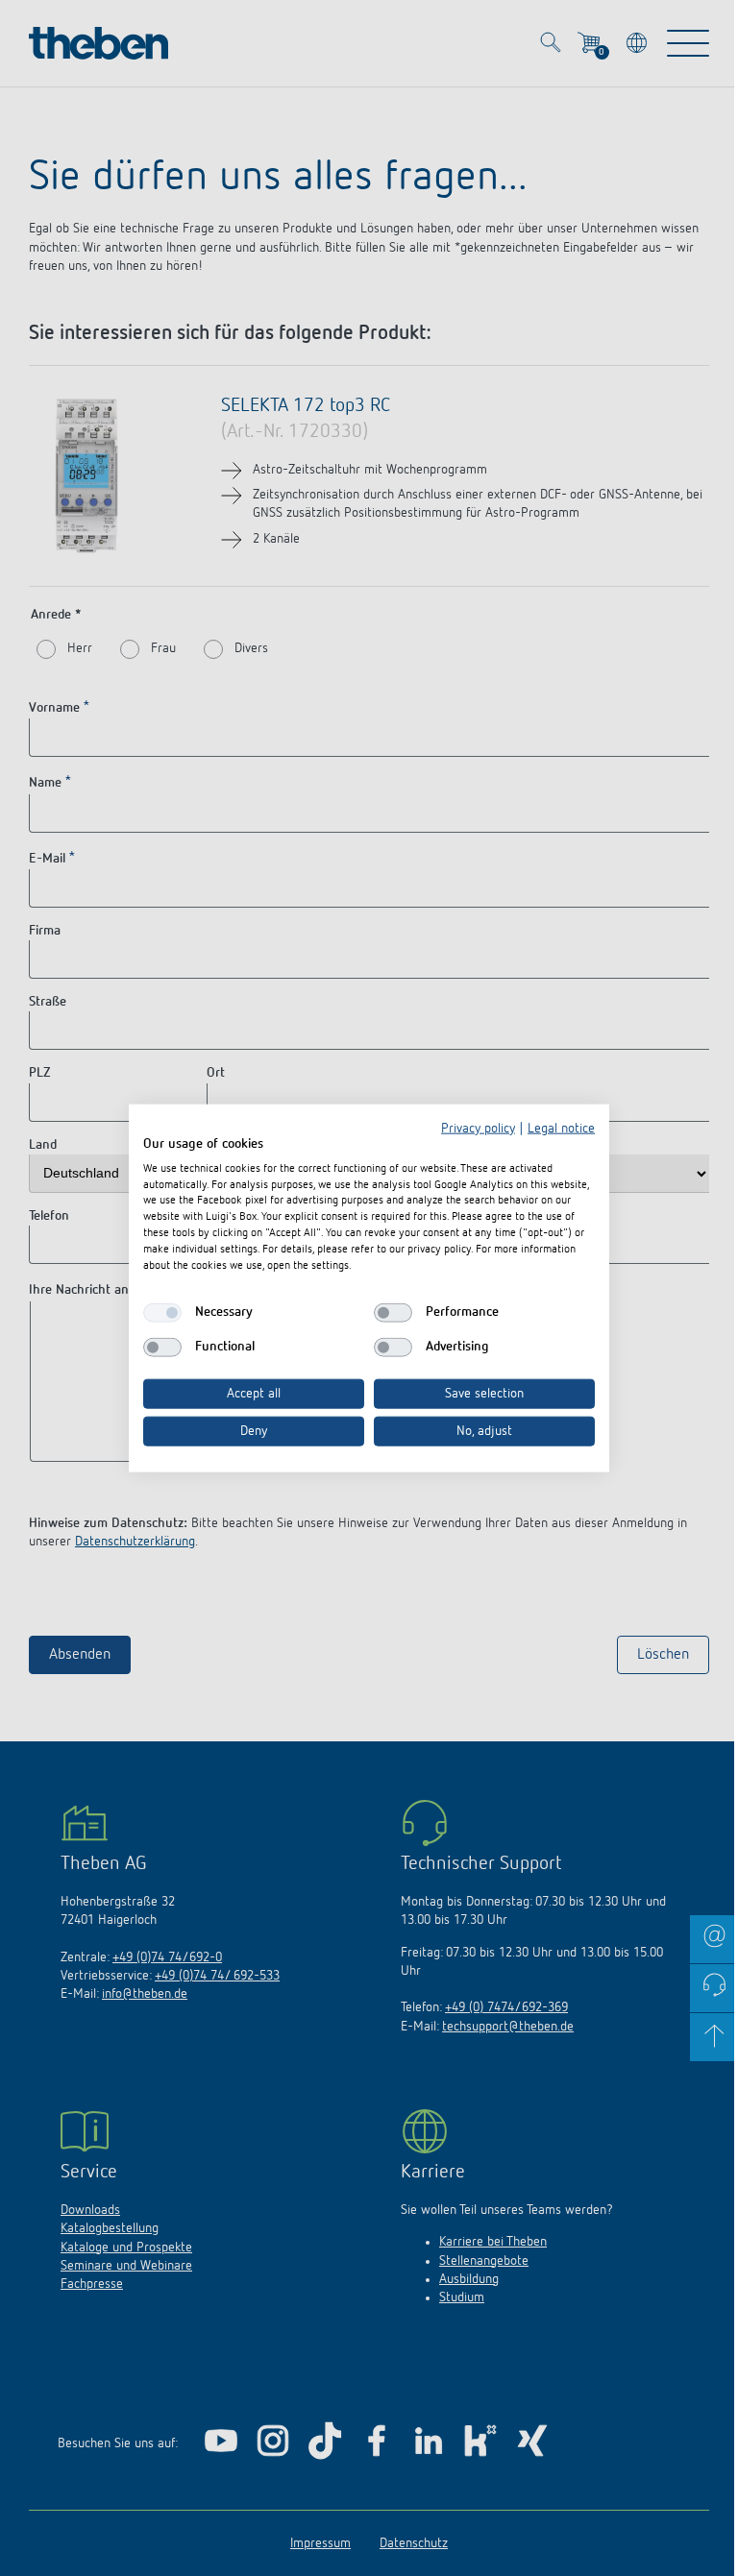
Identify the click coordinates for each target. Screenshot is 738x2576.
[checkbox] (162, 1313)
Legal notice (561, 1129)
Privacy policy (478, 1129)
